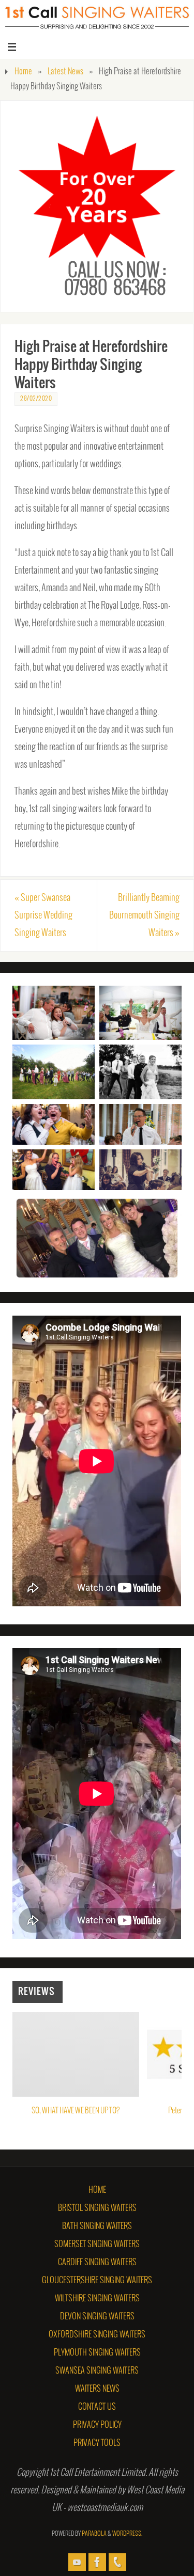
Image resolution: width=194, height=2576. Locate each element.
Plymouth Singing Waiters (97, 2353)
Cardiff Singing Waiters (97, 2262)
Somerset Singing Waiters (97, 2244)
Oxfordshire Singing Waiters (97, 2335)
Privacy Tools (97, 2443)
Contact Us (97, 2407)
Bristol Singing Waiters (97, 2208)
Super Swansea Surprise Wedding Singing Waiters (43, 915)
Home (23, 72)
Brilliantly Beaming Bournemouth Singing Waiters (144, 915)
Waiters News (97, 2389)
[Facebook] (97, 2562)
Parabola (94, 2534)
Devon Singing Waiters (97, 2317)
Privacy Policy (97, 2425)
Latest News (65, 72)
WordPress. (127, 2534)
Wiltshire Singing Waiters (97, 2298)
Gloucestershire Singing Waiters (97, 2280)
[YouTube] (77, 2562)
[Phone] (117, 2562)
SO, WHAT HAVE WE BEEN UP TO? (76, 2111)
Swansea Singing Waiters (97, 2371)
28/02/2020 (36, 399)
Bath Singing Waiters (97, 2226)
